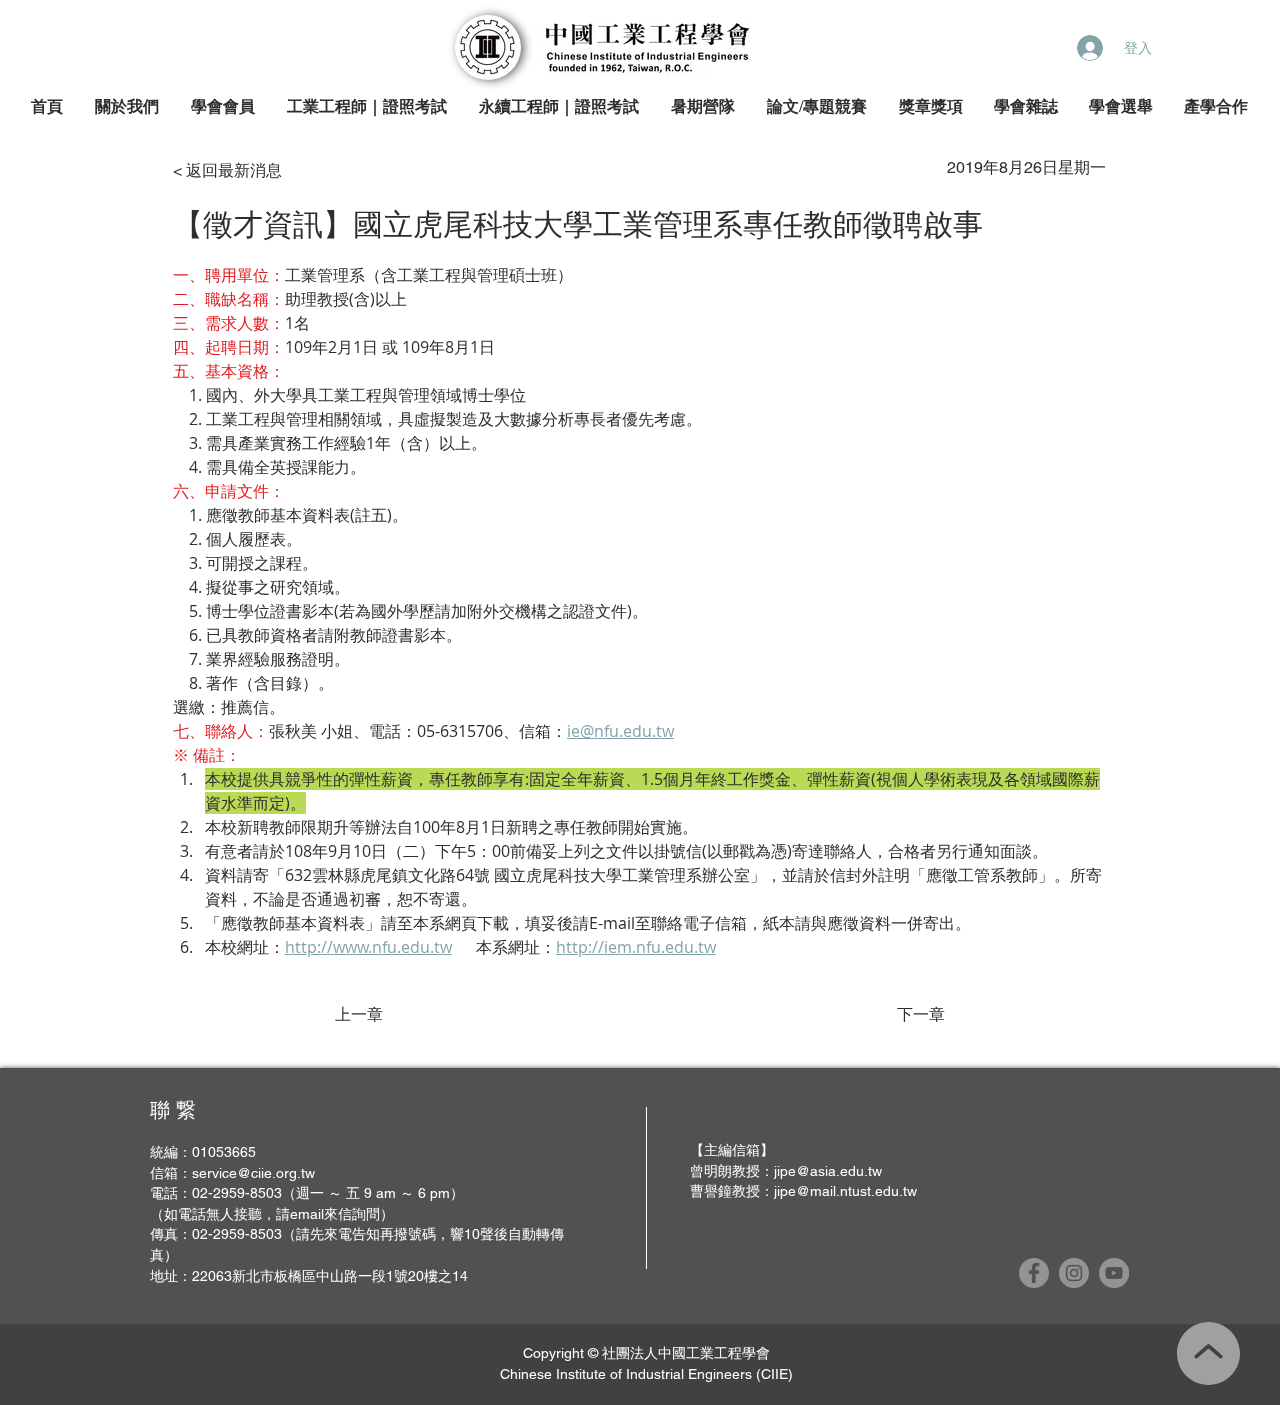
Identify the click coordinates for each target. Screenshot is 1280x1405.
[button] (128, 107)
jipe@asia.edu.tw (828, 1171)
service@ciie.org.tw (253, 1173)
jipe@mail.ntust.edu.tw (845, 1191)
